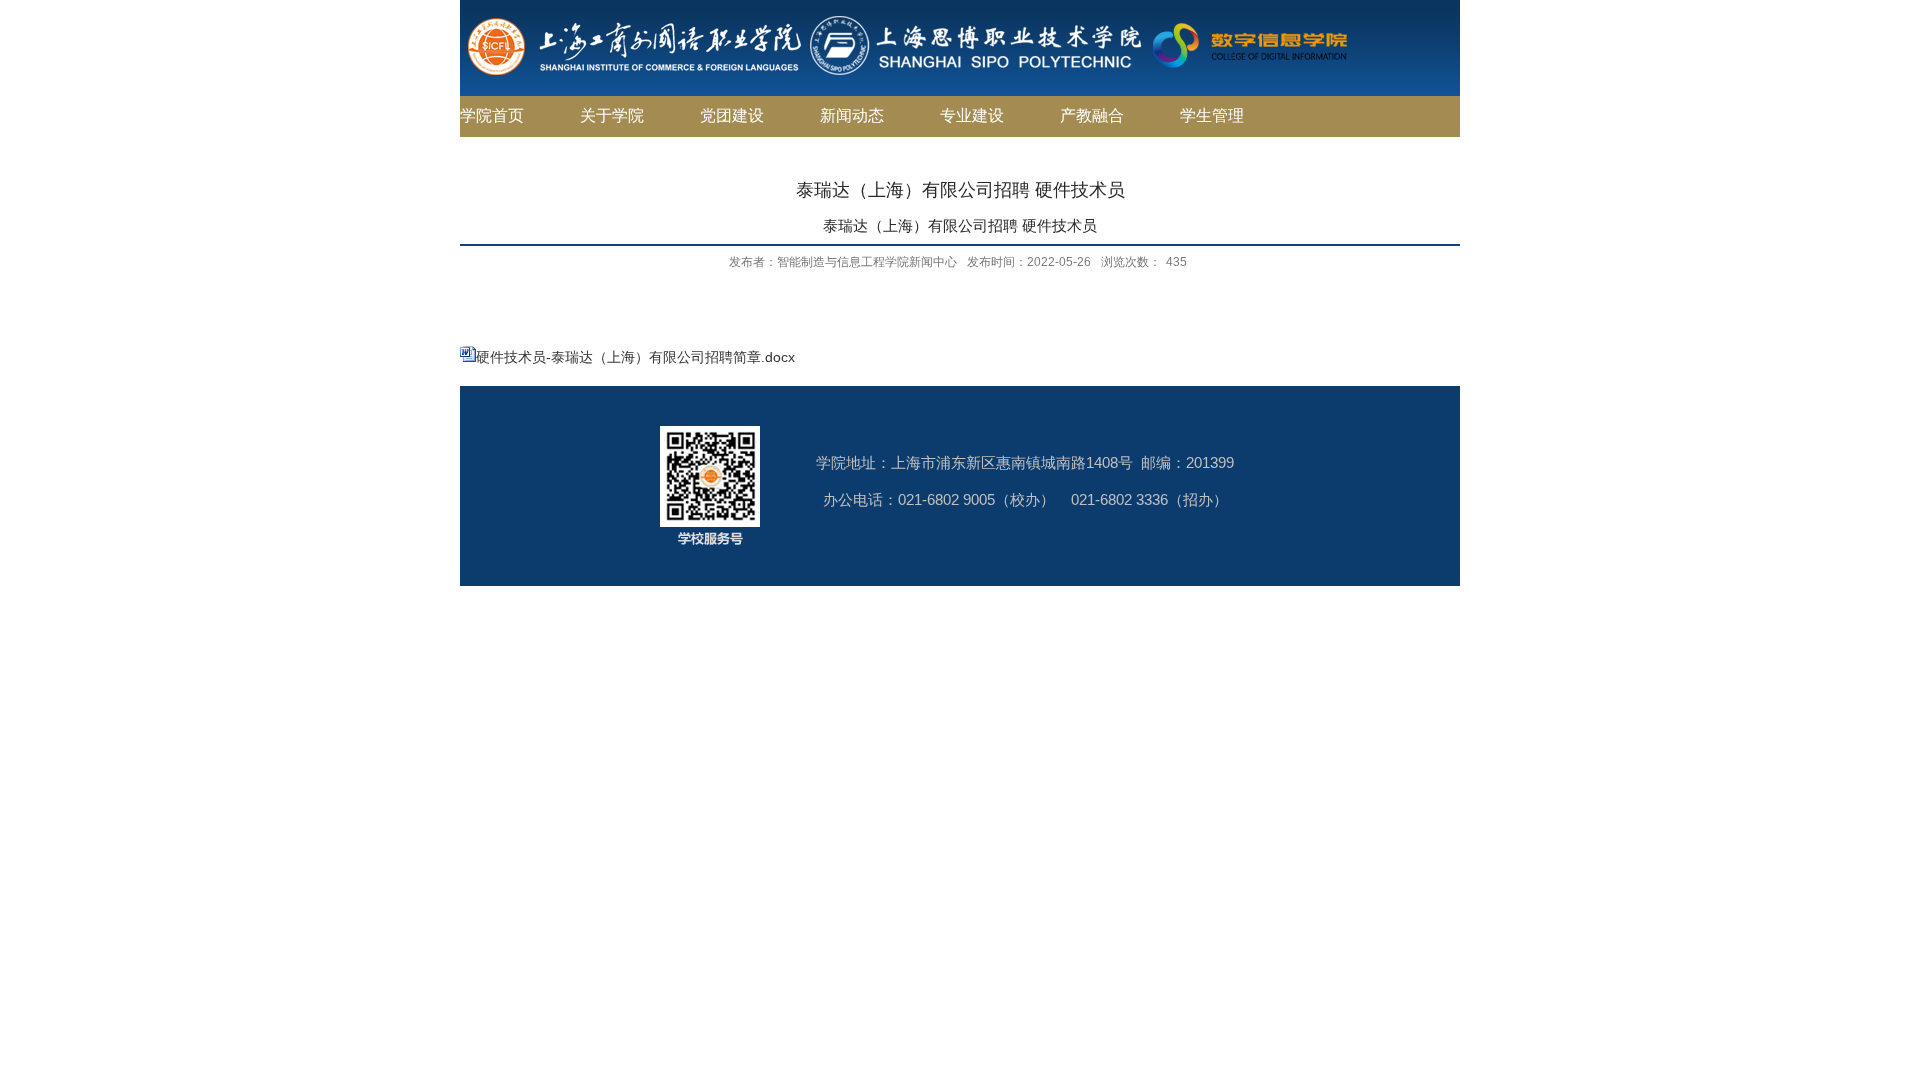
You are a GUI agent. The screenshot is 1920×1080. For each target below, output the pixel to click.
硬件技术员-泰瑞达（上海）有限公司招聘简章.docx (635, 357)
